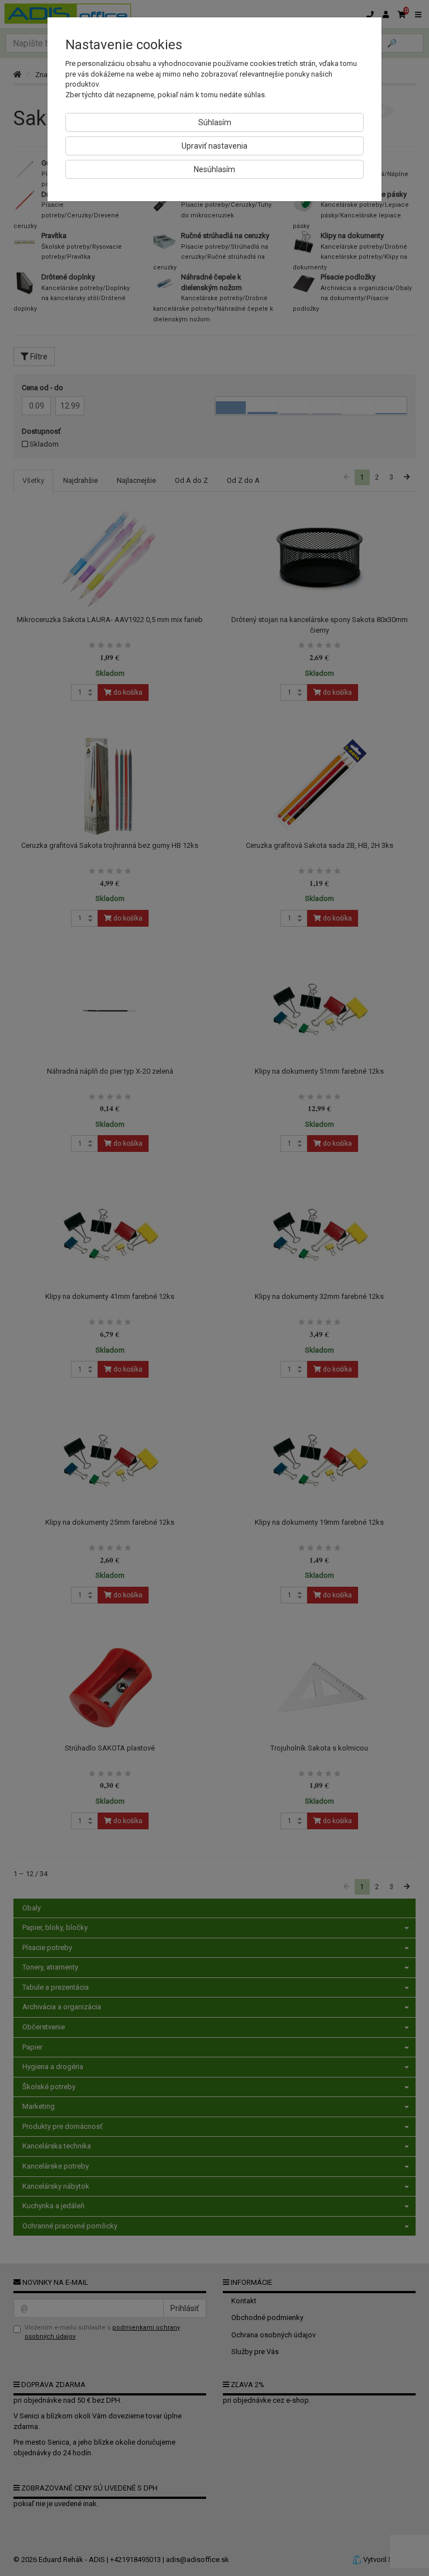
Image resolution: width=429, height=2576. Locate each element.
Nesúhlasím (214, 169)
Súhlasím (215, 122)
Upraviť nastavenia (214, 146)
